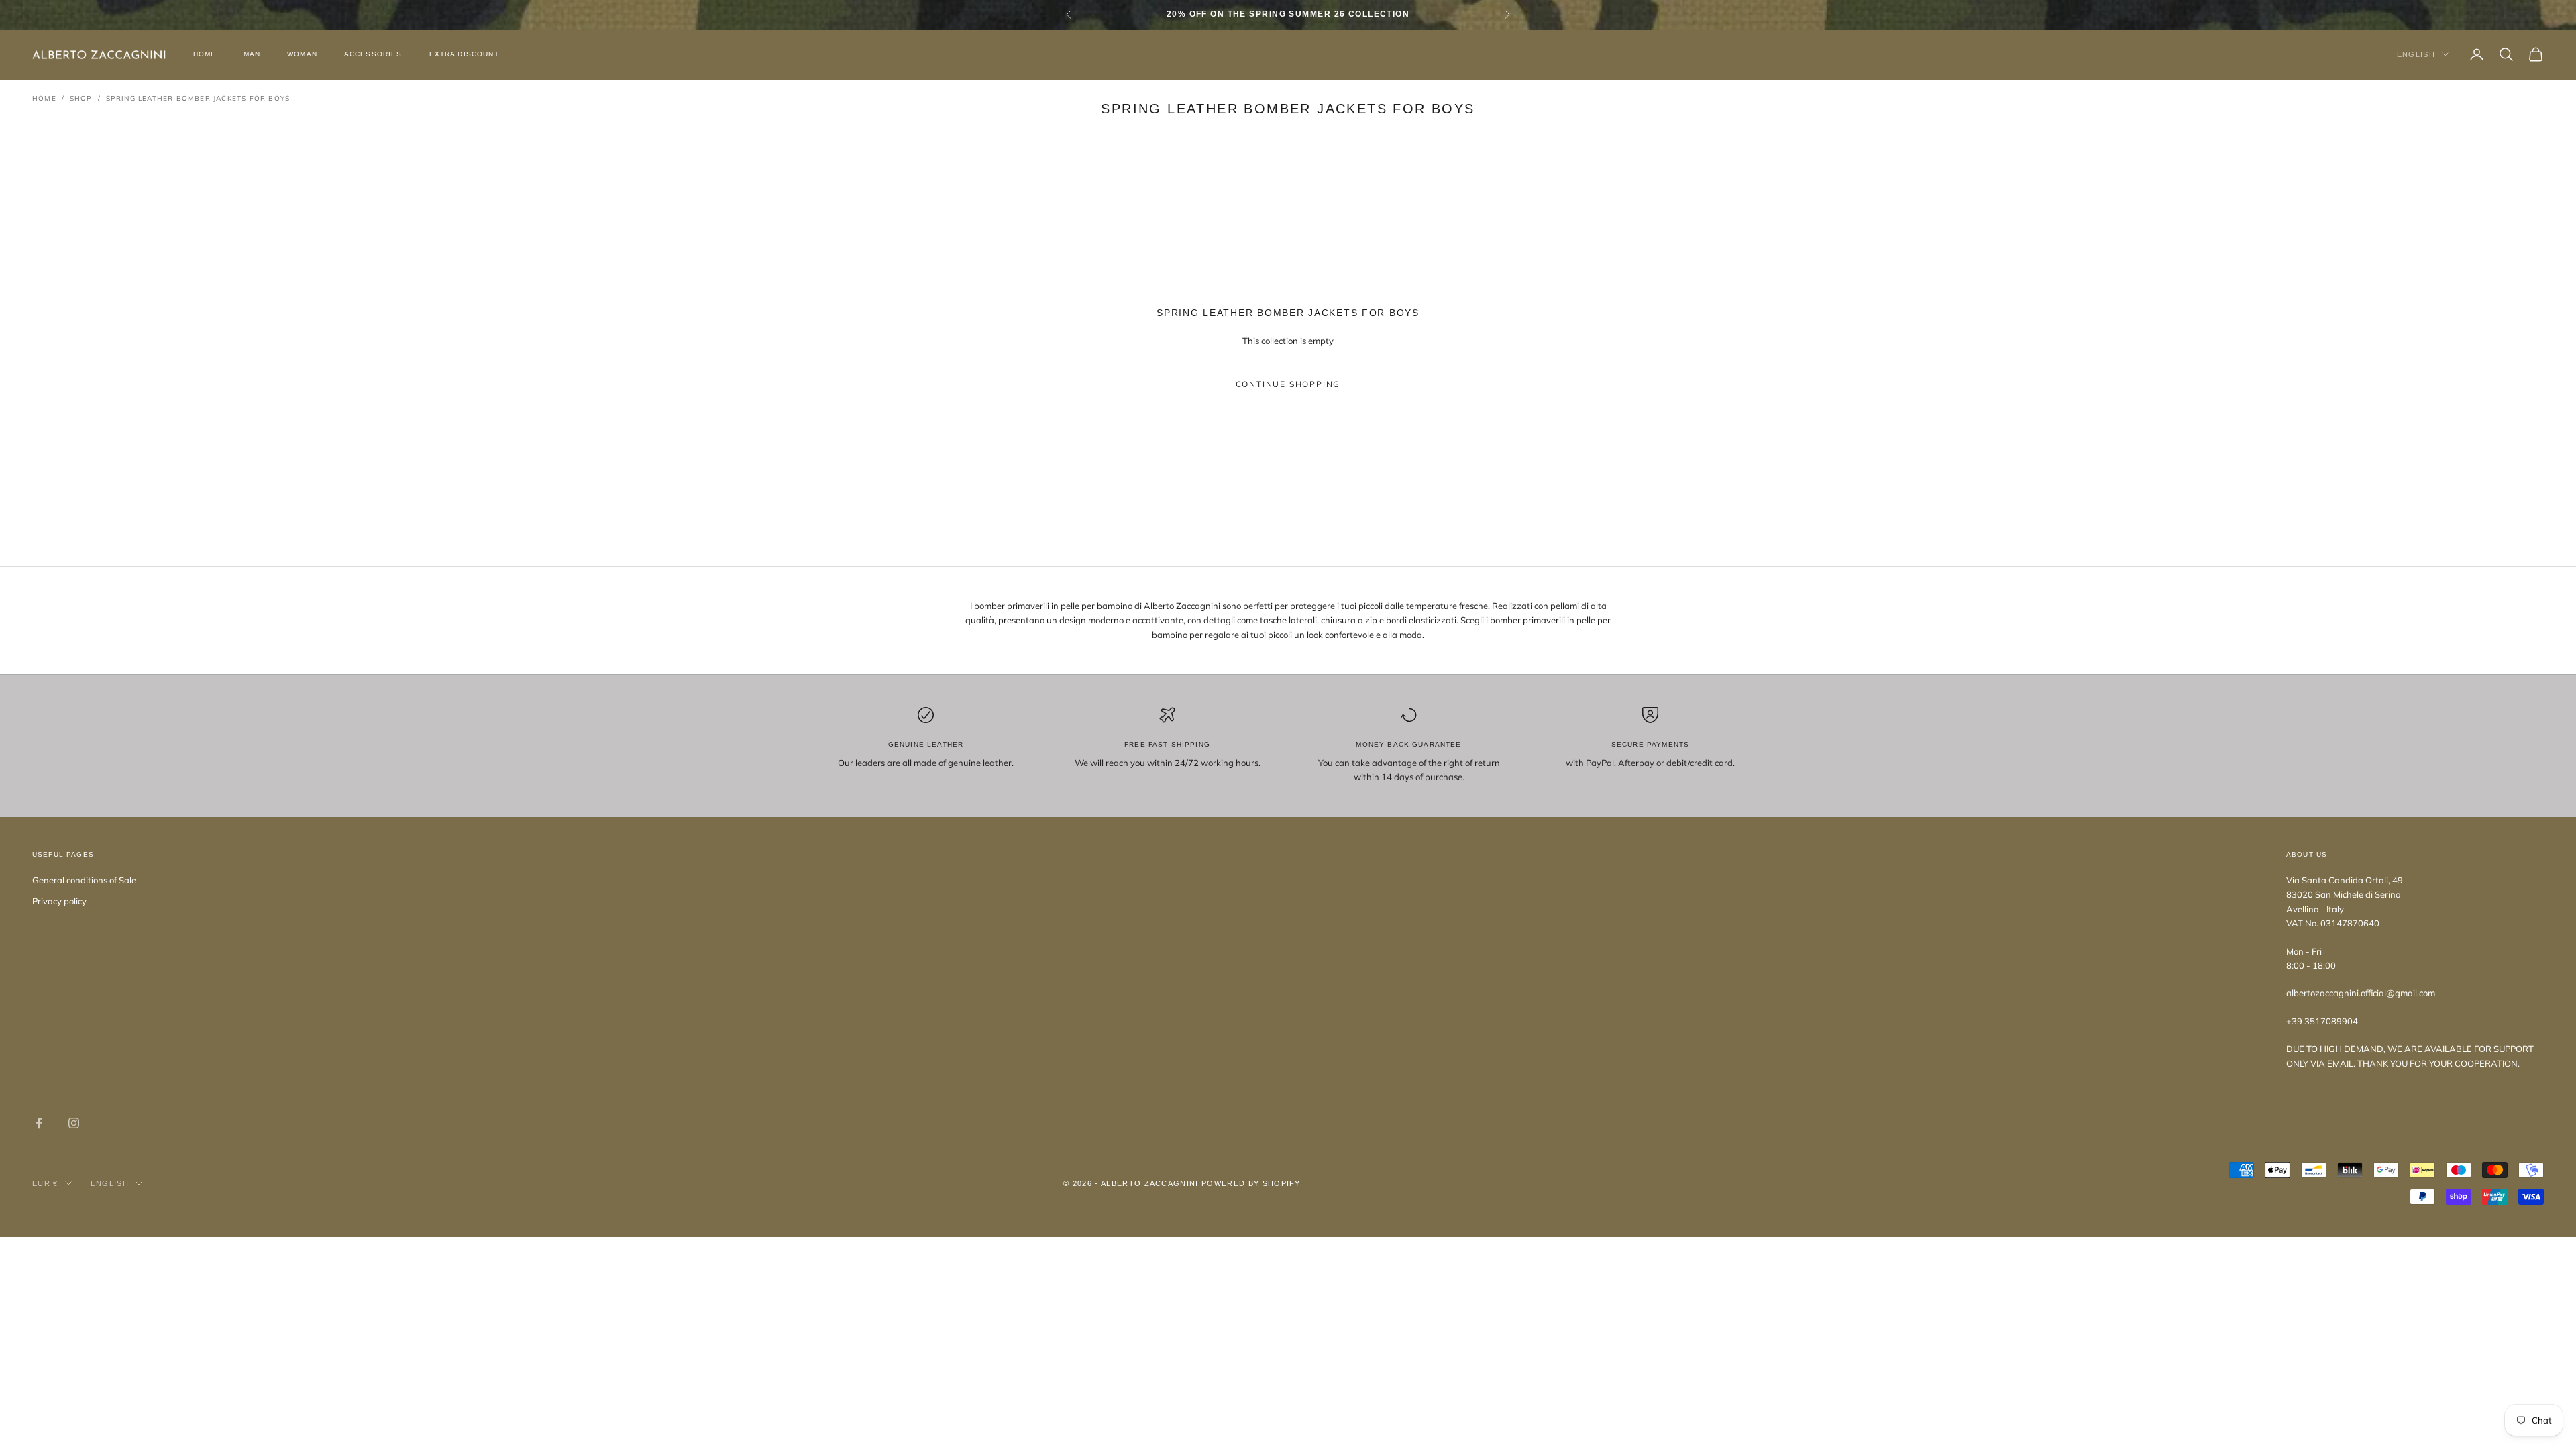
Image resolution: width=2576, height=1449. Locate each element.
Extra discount (464, 54)
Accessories (373, 54)
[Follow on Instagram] (74, 1123)
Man (252, 54)
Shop (81, 98)
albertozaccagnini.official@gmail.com (2361, 993)
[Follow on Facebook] (39, 1123)
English (2416, 54)
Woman (302, 54)
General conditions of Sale (84, 880)
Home (205, 54)
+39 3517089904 (2322, 1021)
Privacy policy (59, 901)
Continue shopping (1288, 384)
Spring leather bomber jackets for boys (198, 98)
